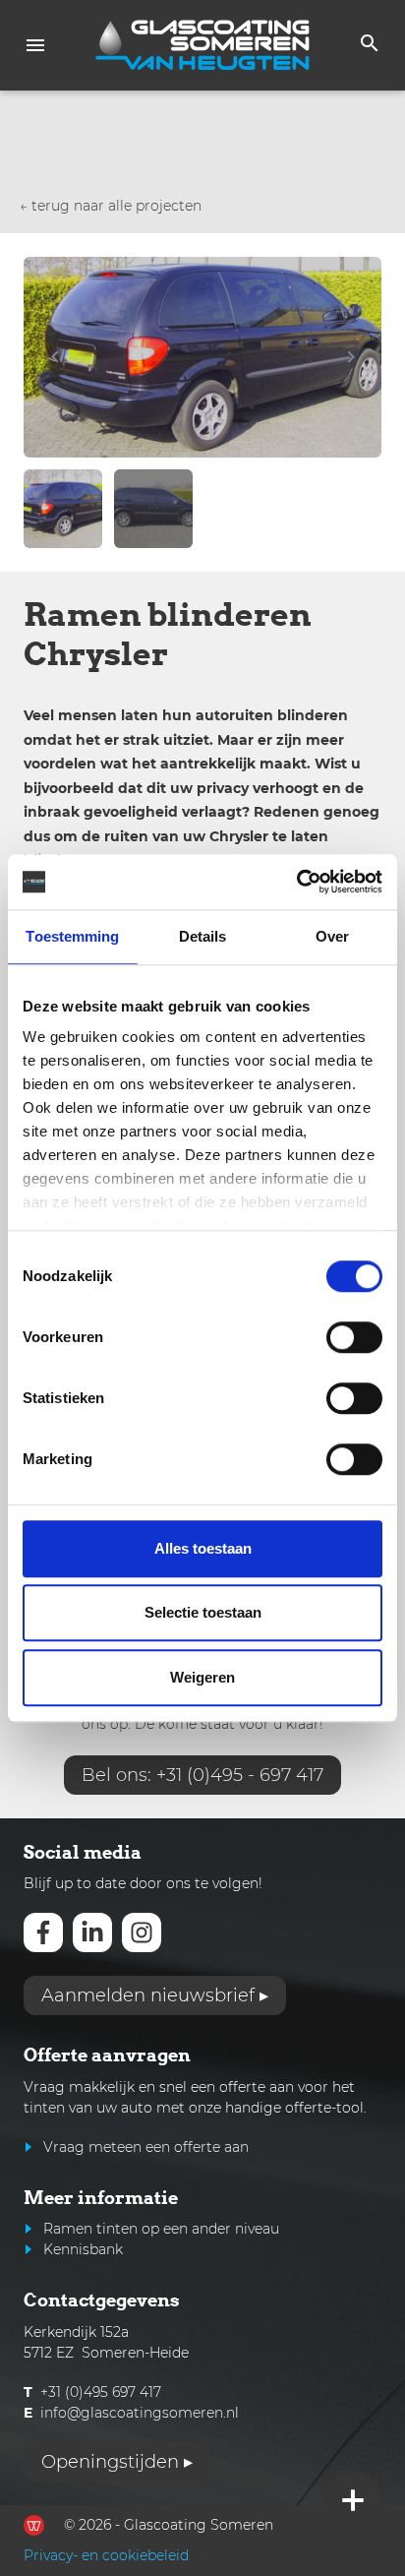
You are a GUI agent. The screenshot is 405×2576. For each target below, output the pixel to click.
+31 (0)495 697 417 (101, 2392)
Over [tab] (332, 936)
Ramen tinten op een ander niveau (161, 2229)
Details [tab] (203, 936)
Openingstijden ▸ (117, 2462)
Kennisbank (83, 2249)
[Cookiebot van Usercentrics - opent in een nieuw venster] (296, 882)
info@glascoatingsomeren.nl (140, 2413)
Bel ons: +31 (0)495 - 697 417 (202, 1775)
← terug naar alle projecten (111, 206)
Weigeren (202, 1677)
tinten (44, 2108)
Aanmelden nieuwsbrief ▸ (155, 1995)
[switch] (354, 1337)
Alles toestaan (203, 1548)
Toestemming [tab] (72, 936)
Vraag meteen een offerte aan (146, 2147)
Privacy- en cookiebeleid (106, 2555)
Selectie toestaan (203, 1612)
